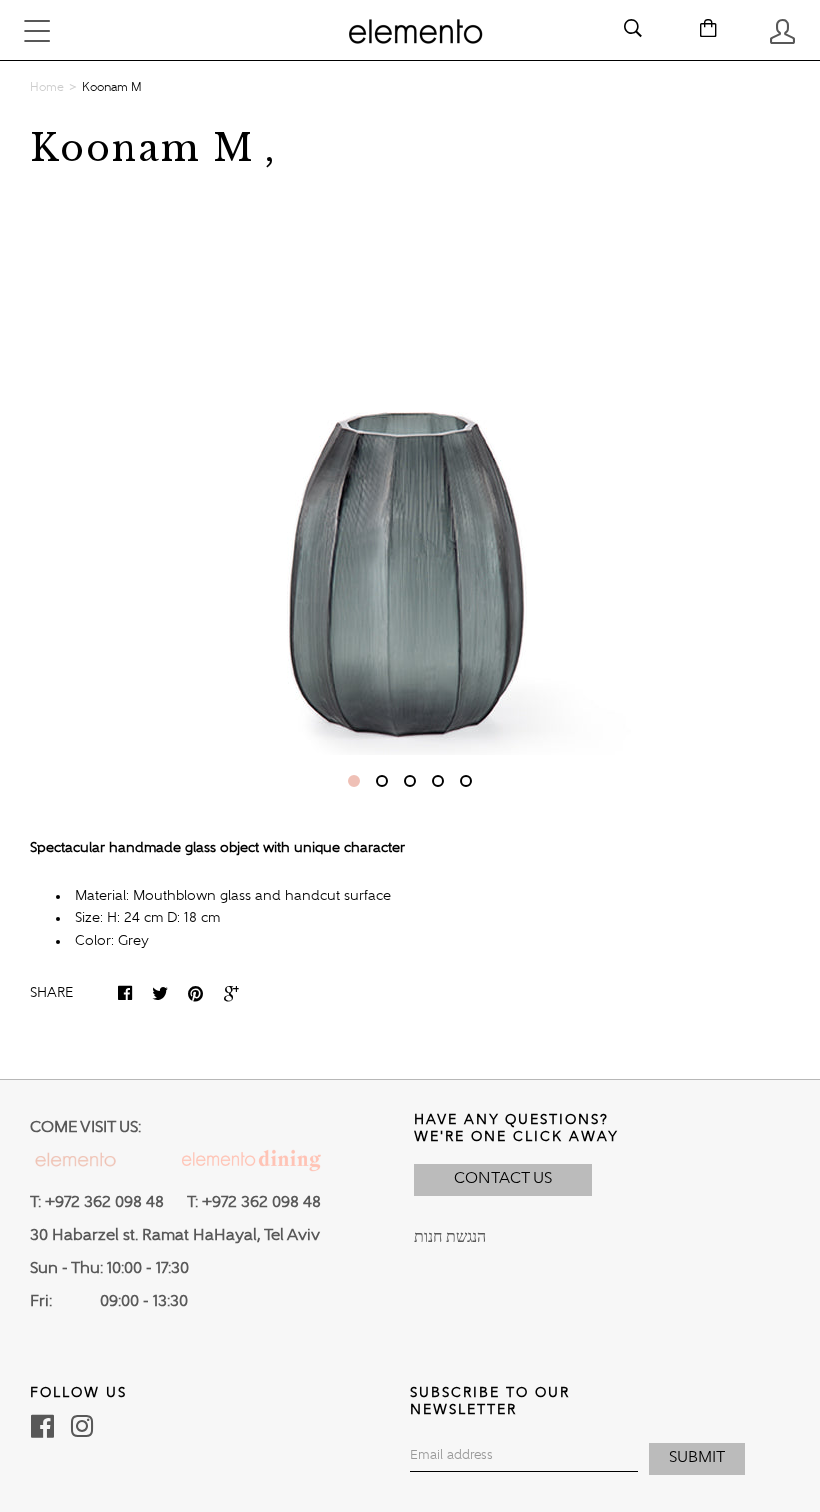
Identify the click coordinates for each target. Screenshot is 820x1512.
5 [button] (466, 781)
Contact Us (503, 1179)
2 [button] (382, 781)
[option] (410, 471)
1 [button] (354, 781)
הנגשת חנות (450, 1238)
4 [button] (438, 781)
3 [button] (410, 781)
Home (47, 88)
